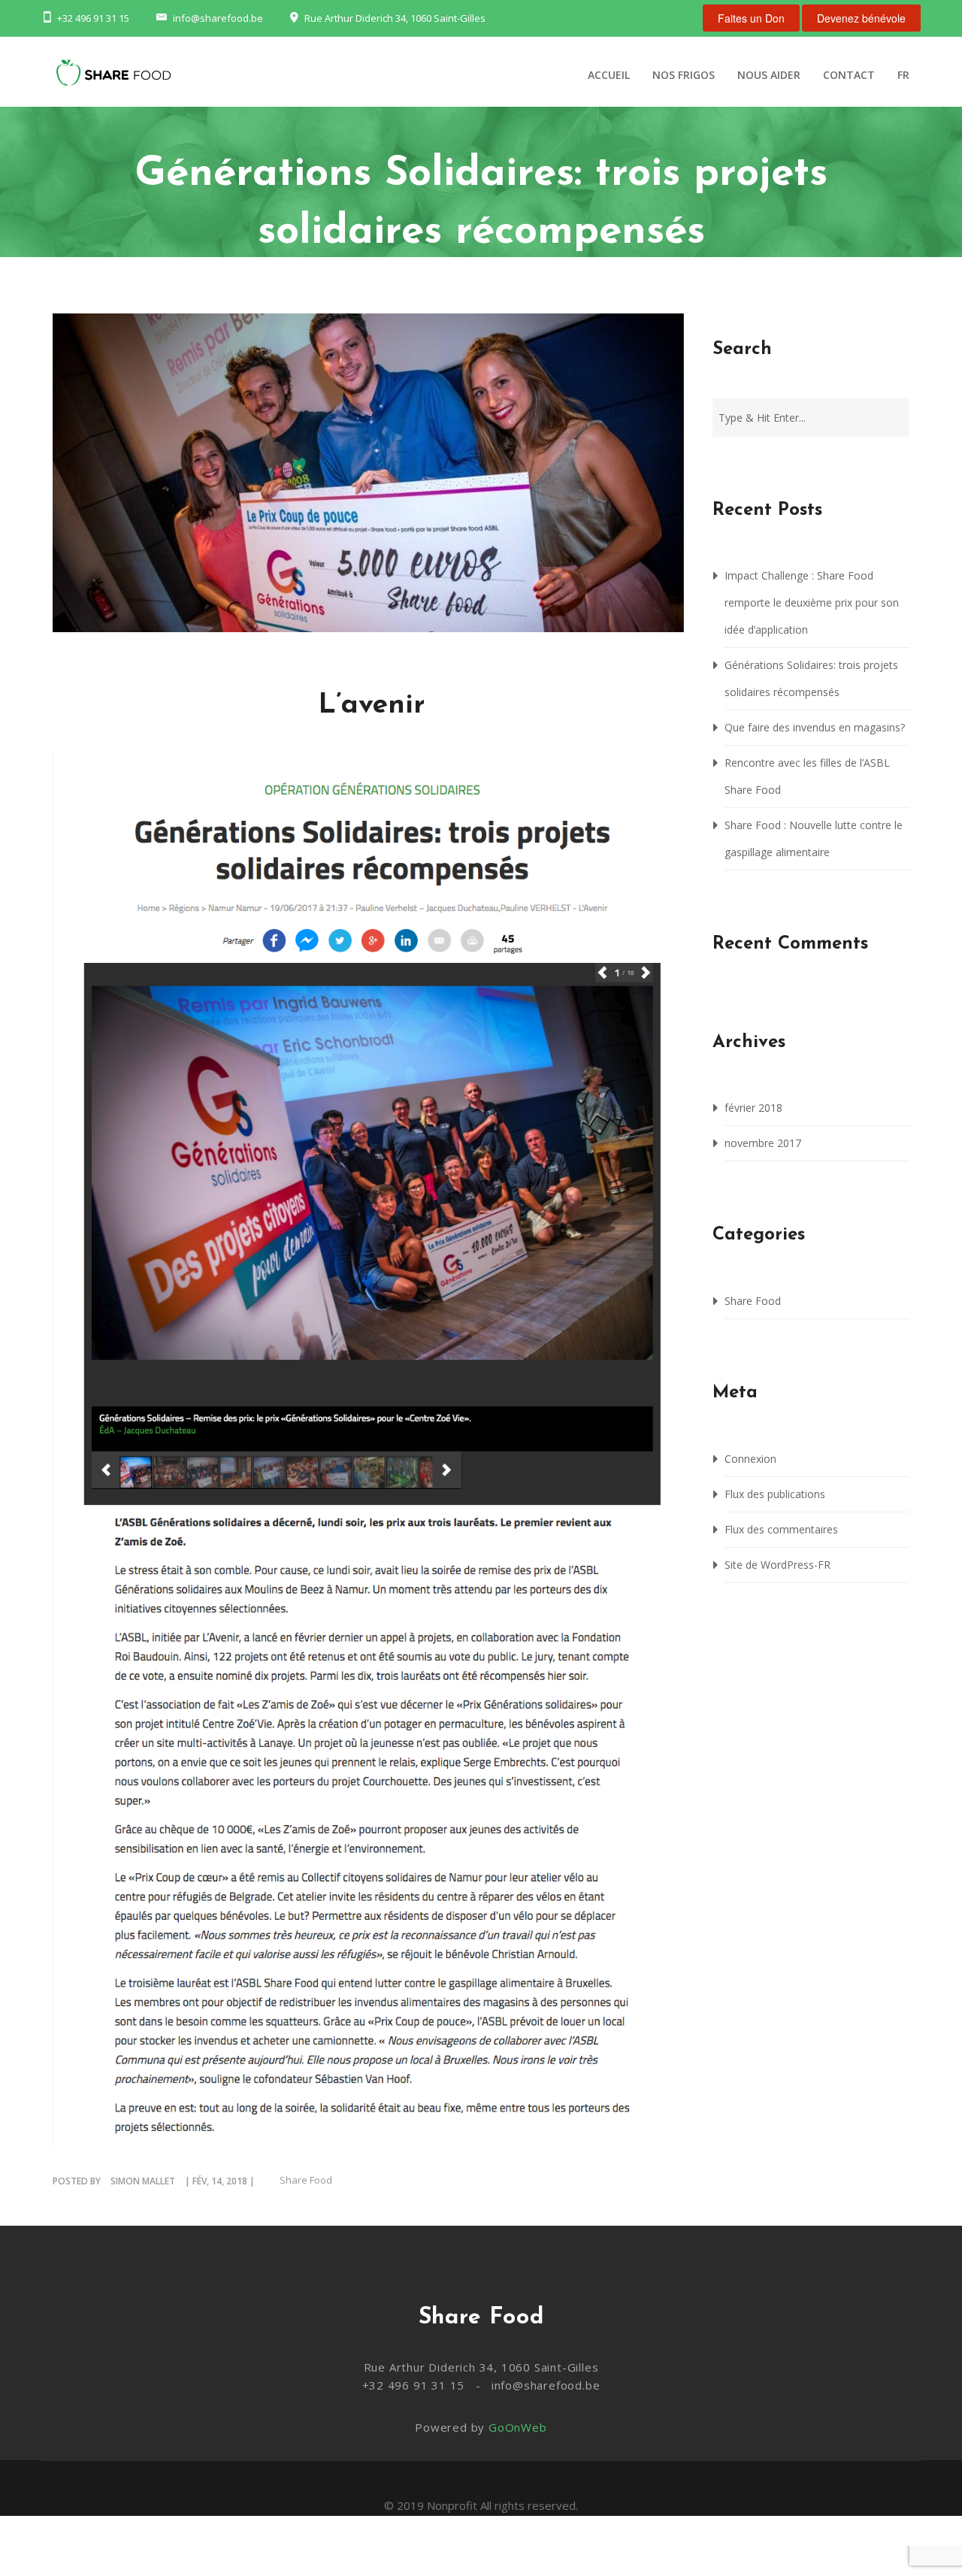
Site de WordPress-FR (777, 1565)
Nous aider (769, 75)
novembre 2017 (763, 1143)
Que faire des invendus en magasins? (815, 727)
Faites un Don (751, 18)
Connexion (750, 1459)
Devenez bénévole (861, 18)
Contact (849, 75)
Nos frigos (684, 75)
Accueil (609, 75)
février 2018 (753, 1108)
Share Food (306, 2180)
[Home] (113, 77)
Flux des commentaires (781, 1529)
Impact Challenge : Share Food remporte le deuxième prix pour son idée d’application (812, 602)
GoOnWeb (518, 2427)
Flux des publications (775, 1494)
